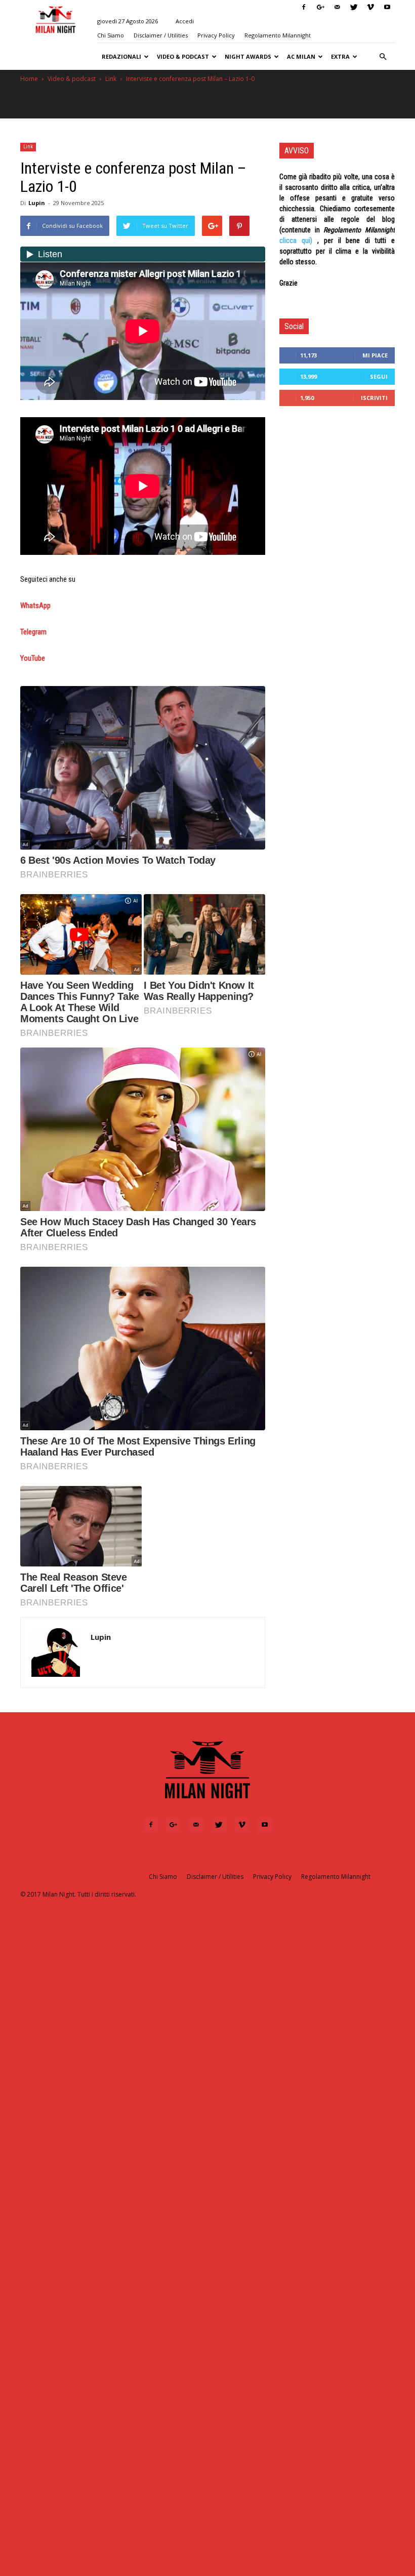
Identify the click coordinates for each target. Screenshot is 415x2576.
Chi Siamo (111, 35)
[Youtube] (387, 7)
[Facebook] (304, 7)
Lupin (37, 203)
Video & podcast (183, 56)
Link (111, 79)
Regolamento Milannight (278, 35)
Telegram (33, 632)
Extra (340, 56)
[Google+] (320, 7)
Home (29, 79)
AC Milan (301, 56)
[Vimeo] (370, 7)
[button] (383, 57)
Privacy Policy (216, 35)
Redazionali (121, 56)
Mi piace (375, 355)
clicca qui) (296, 240)
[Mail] (337, 7)
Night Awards (248, 56)
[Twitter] (354, 7)
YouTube (33, 658)
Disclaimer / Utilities (161, 35)
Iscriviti (374, 398)
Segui (379, 376)
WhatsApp (35, 606)
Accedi (185, 21)
